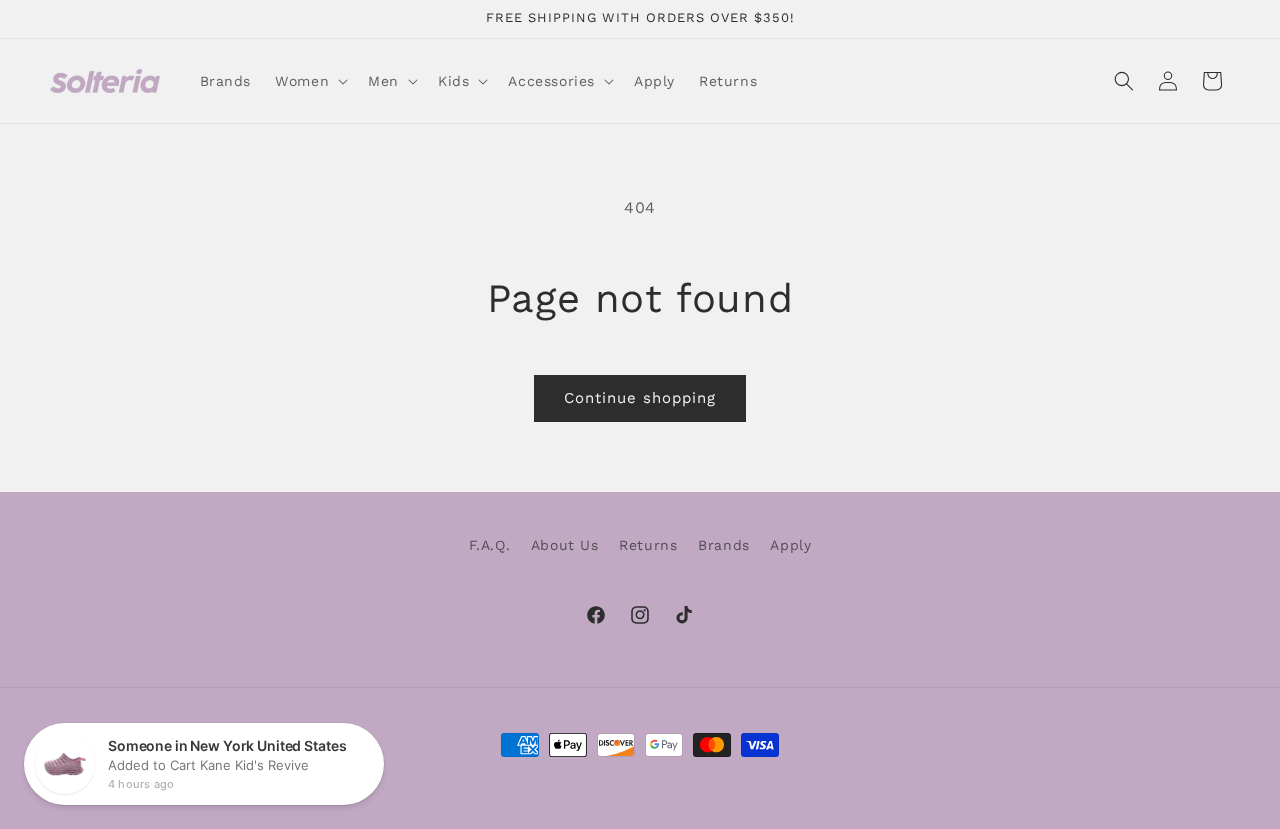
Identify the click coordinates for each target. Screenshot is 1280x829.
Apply (790, 545)
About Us (565, 545)
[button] (309, 81)
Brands (724, 545)
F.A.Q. (490, 545)
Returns (648, 545)
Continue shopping (640, 398)
